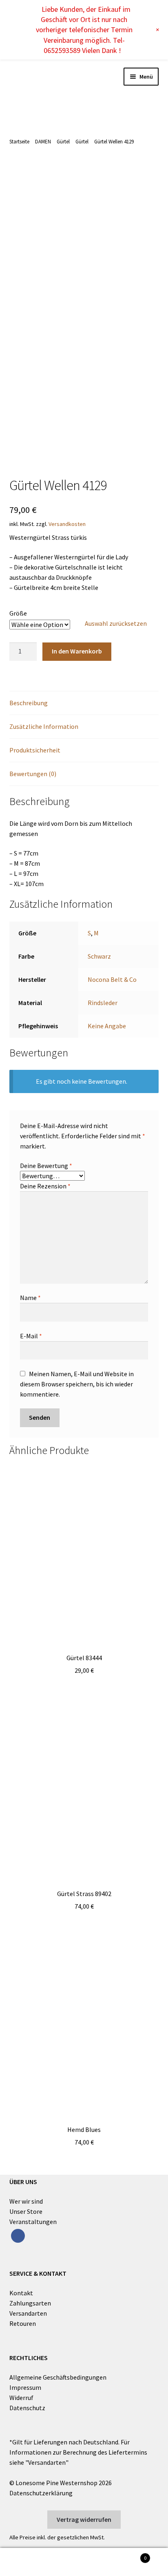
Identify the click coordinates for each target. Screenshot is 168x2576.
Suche (84, 2562)
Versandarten (28, 2313)
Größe (18, 613)
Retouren (23, 2323)
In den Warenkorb (77, 651)
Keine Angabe (107, 1026)
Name (30, 1298)
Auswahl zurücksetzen (116, 623)
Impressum (25, 2387)
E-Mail (31, 1336)
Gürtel (63, 142)
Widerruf (21, 2398)
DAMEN (43, 142)
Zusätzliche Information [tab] (44, 726)
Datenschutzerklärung (41, 2493)
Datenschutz (27, 2408)
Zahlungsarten (30, 2303)
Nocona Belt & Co (112, 979)
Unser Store (26, 2211)
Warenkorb (129, 2555)
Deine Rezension (45, 1186)
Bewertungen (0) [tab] (33, 774)
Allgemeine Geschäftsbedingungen (58, 2377)
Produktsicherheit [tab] (35, 750)
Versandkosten (67, 524)
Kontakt (21, 2293)
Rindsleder (103, 1003)
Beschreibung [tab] (29, 703)
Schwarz (99, 956)
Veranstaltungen (33, 2222)
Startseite (19, 142)
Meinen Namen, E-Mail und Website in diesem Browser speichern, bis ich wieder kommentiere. (77, 1384)
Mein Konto (28, 2562)
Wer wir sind (26, 2201)
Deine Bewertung (46, 1166)
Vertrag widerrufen (84, 2519)
